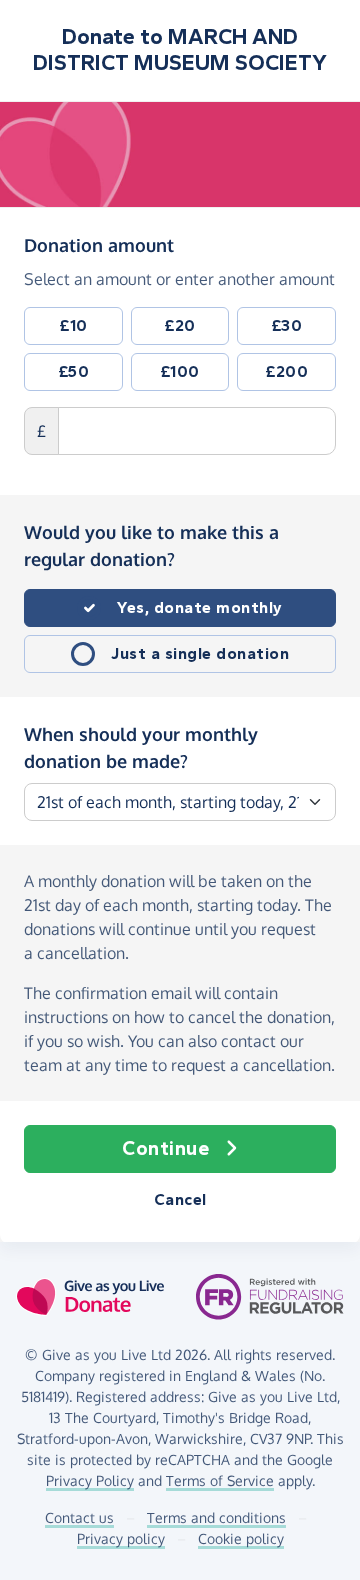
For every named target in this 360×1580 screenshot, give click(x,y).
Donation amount (99, 244)
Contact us (79, 1517)
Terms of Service (220, 1480)
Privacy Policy (90, 1480)
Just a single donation (200, 653)
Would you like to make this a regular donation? (151, 545)
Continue (165, 1148)
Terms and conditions (216, 1517)
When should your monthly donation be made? (141, 747)
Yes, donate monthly (200, 607)
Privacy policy (121, 1538)
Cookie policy (241, 1538)
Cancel (180, 1199)
